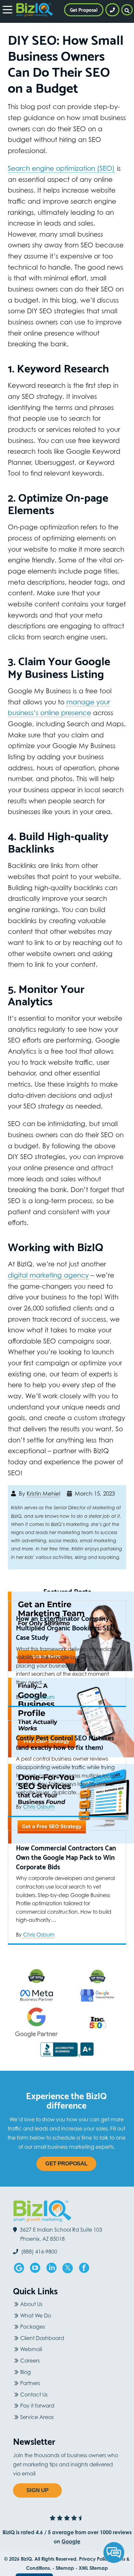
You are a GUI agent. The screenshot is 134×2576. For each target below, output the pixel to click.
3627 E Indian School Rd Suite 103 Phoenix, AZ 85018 (61, 2234)
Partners (30, 2383)
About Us (31, 2304)
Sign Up (37, 2490)
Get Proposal (66, 2164)
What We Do (36, 2316)
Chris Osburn (39, 1697)
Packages (33, 2327)
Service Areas (37, 2417)
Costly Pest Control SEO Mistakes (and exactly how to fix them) (65, 1743)
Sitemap (65, 2568)
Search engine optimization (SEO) (61, 168)
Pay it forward (37, 2406)
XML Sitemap (93, 2568)
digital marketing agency (48, 1275)
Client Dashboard (42, 2338)
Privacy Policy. (95, 2559)
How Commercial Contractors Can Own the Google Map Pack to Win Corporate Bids (66, 1857)
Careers (30, 2361)
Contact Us (34, 2395)
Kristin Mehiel (43, 1494)
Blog (26, 2372)
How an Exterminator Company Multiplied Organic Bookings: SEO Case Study (66, 1628)
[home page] (34, 10)
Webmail (31, 2349)
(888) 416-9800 (39, 2252)
